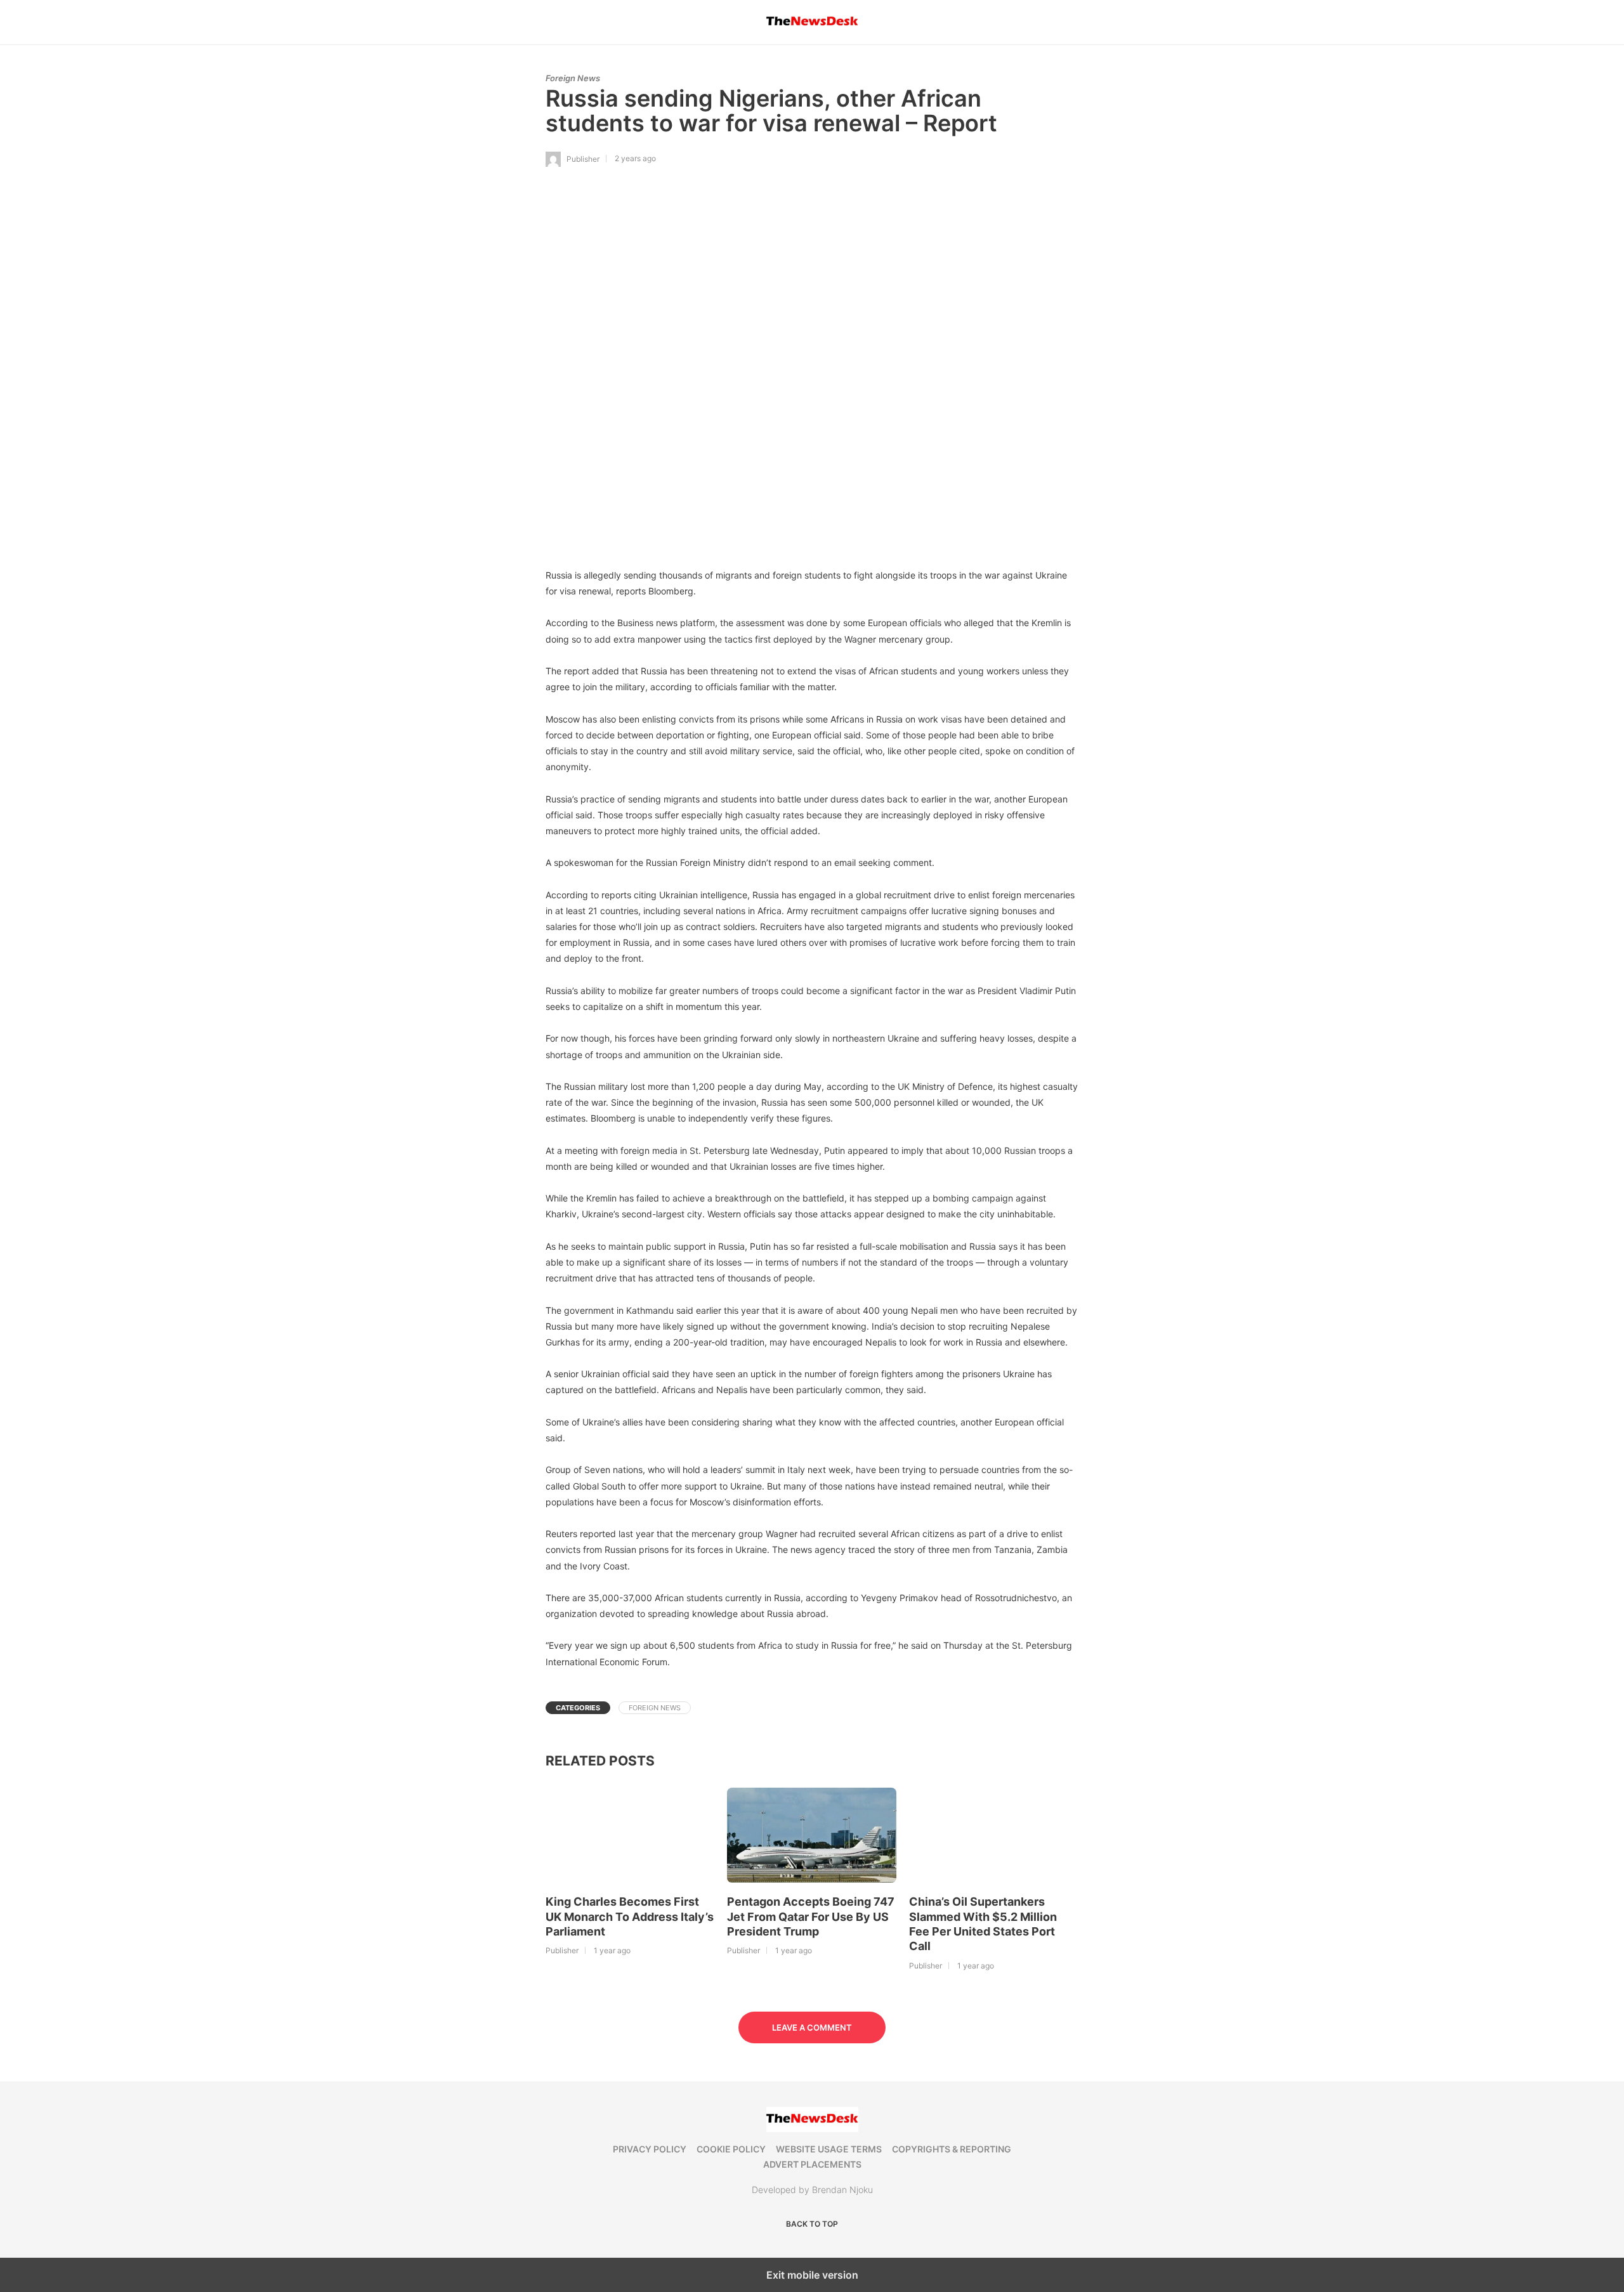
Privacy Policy (650, 2149)
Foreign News (573, 78)
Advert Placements (812, 2164)
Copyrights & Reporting (952, 2149)
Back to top (812, 2224)
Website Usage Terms (829, 2149)
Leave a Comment (812, 2027)
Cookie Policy (731, 2149)
